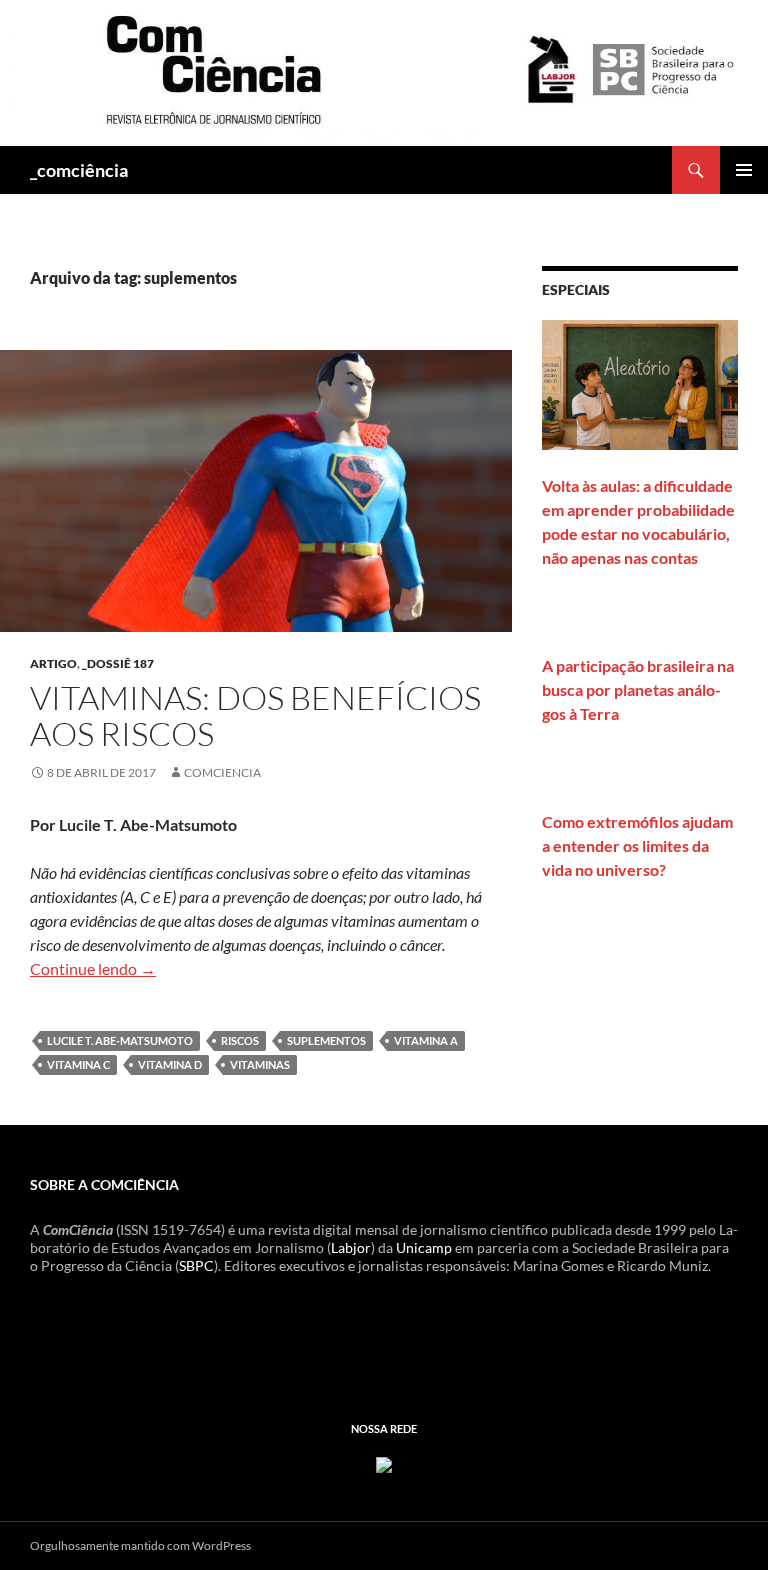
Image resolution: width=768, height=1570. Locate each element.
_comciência (79, 170)
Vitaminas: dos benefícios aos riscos (255, 715)
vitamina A (426, 1040)
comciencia (222, 772)
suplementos (326, 1040)
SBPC (196, 1265)
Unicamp (424, 1247)
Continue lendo (93, 968)
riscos (240, 1040)
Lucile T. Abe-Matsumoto (120, 1040)
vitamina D (170, 1064)
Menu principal (744, 170)
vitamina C (78, 1064)
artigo (53, 663)
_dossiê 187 (118, 663)
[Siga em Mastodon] (384, 1463)
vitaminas (260, 1064)
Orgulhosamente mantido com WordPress (140, 1545)
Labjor (351, 1247)
